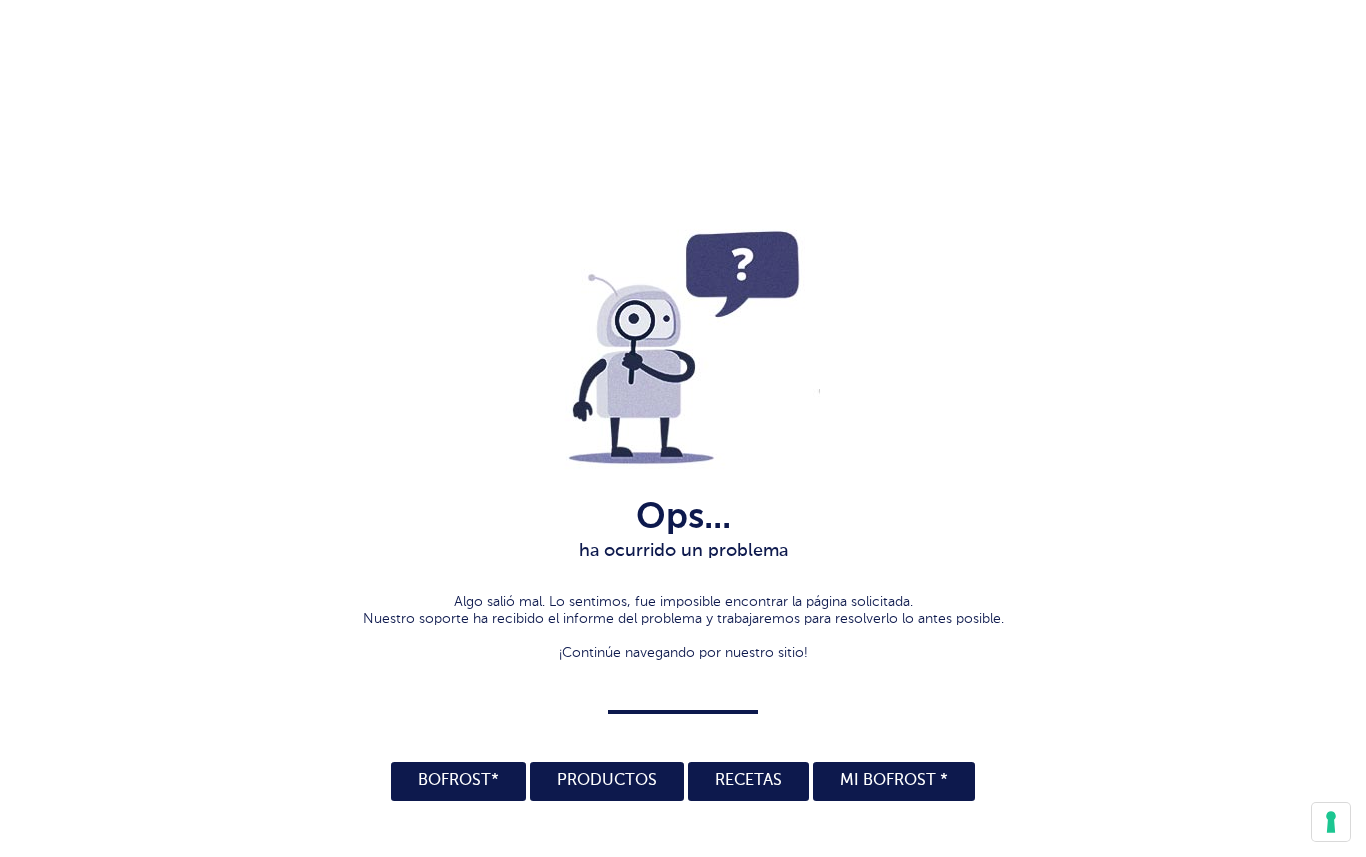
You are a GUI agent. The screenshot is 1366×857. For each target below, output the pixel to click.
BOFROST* (458, 781)
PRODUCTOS (607, 781)
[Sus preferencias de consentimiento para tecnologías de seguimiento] (1331, 822)
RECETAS (748, 781)
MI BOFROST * (894, 781)
